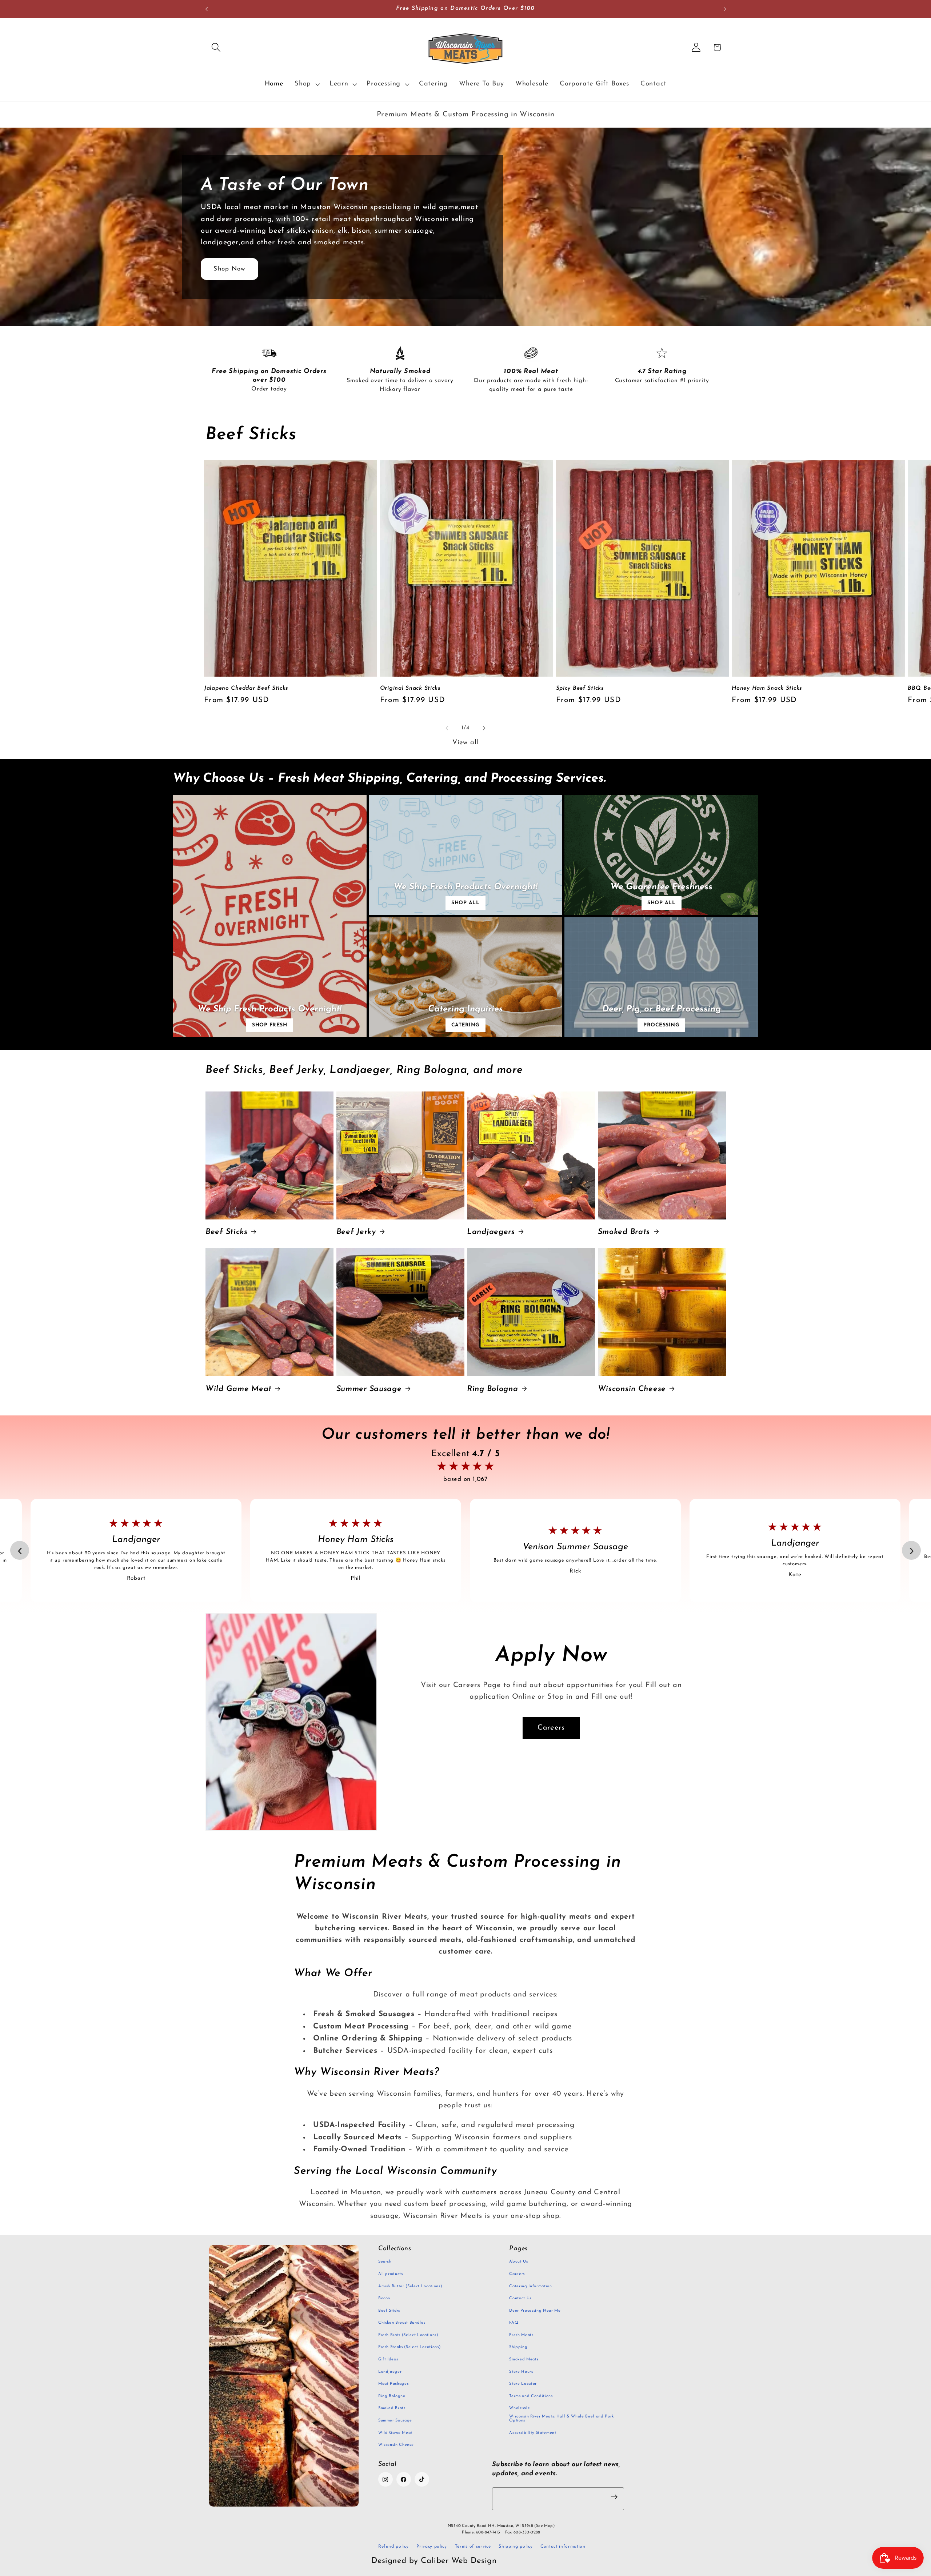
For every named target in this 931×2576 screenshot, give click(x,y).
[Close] (564, 1245)
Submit (468, 1307)
